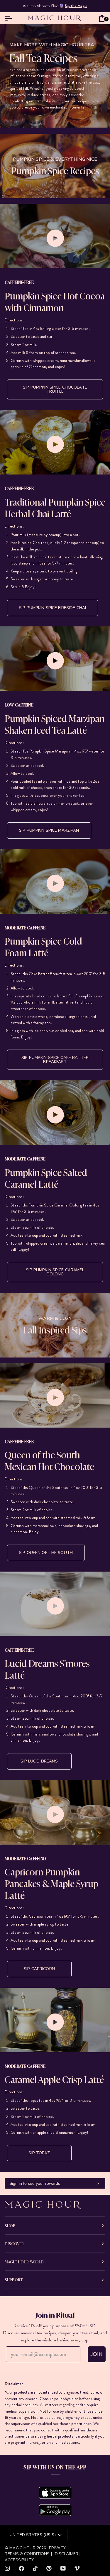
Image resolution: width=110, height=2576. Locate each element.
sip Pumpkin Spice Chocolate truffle (55, 389)
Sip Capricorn (39, 1969)
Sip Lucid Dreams (39, 1761)
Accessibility (19, 2560)
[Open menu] (10, 18)
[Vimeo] (77, 2568)
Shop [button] (10, 2226)
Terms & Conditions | (28, 2554)
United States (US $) (33, 2535)
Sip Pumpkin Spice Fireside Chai (53, 608)
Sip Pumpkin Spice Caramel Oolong (55, 1272)
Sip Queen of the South (46, 1553)
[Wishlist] (93, 18)
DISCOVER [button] (14, 2243)
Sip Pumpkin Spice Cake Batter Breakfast (55, 1060)
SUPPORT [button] (14, 2280)
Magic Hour (23, 2548)
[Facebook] (21, 2568)
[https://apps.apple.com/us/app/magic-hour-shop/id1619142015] (55, 2493)
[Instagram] (7, 2568)
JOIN (97, 2354)
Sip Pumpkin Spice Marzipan (49, 830)
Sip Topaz (39, 2153)
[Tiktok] (35, 2568)
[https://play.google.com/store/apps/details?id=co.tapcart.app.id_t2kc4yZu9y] (55, 2510)
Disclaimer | (68, 2554)
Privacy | (58, 2548)
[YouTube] (63, 2568)
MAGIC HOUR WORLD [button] (24, 2262)
